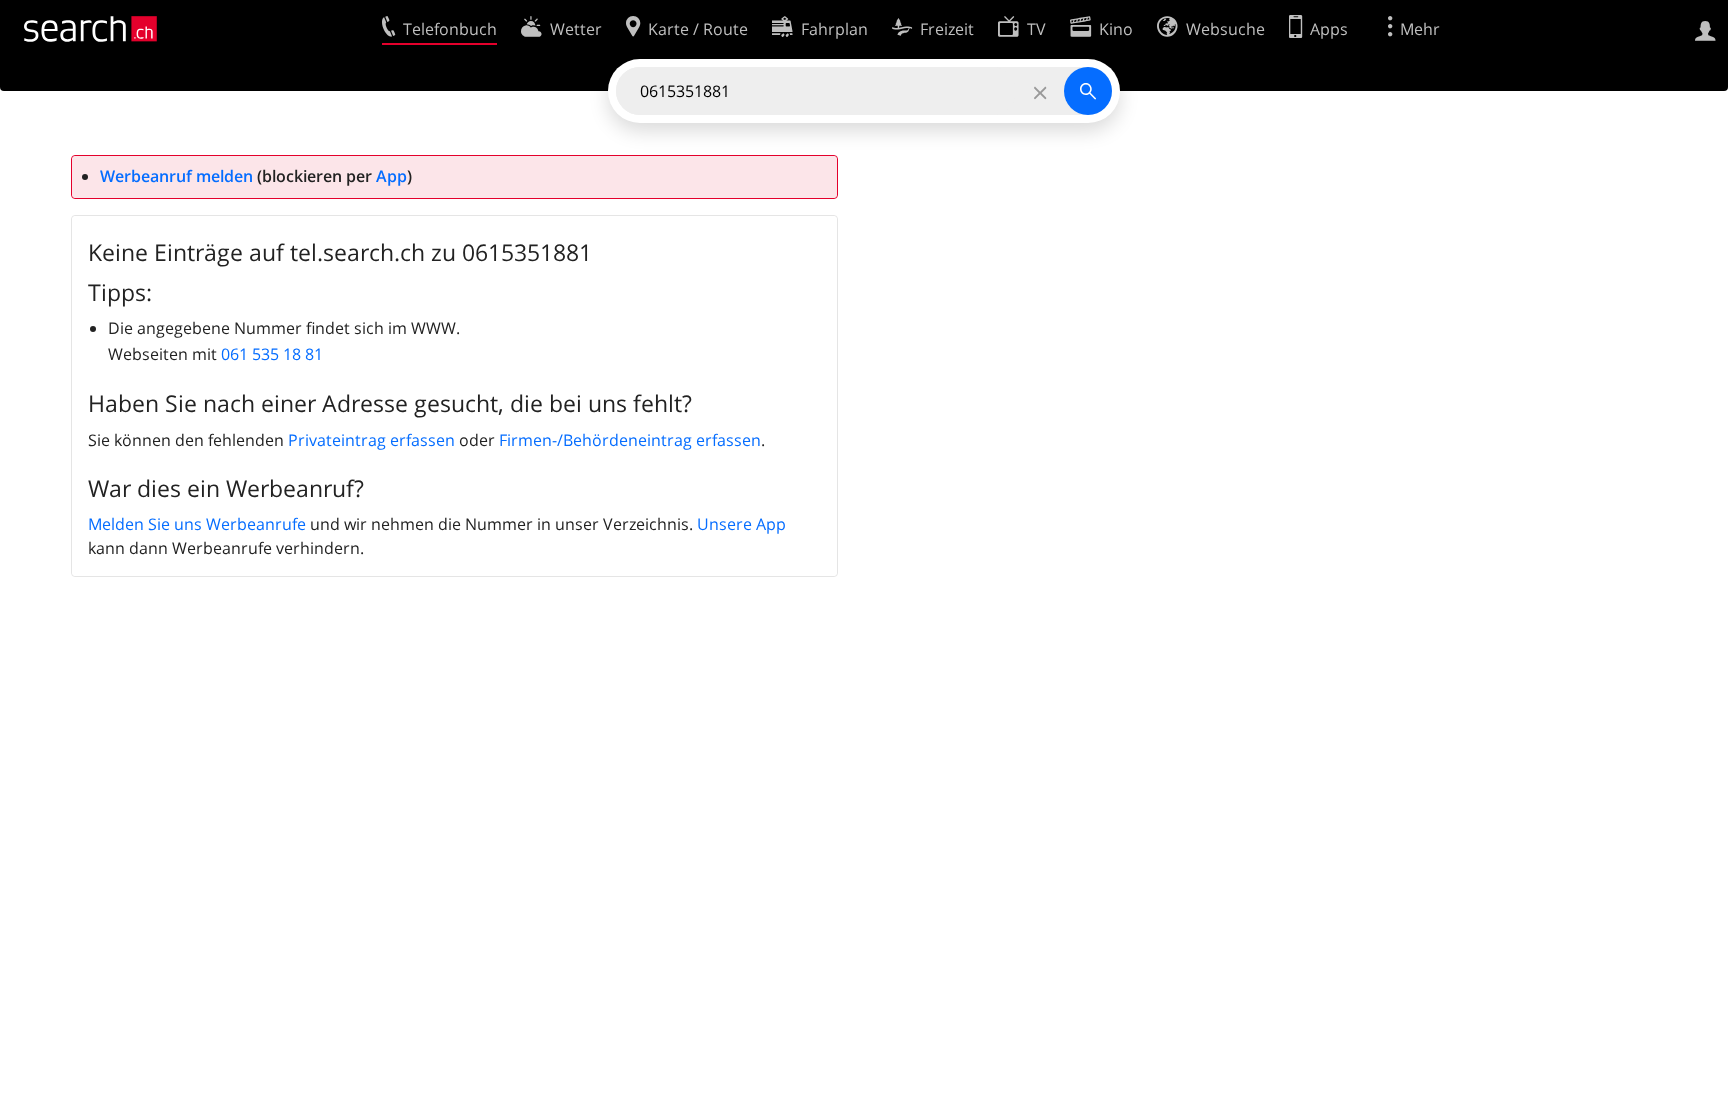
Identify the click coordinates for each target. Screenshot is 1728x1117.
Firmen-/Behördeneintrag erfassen (630, 440)
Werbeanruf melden (176, 176)
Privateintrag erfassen (371, 440)
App (391, 176)
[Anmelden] (1705, 29)
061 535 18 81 (272, 354)
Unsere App (741, 524)
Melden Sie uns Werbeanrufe (197, 524)
